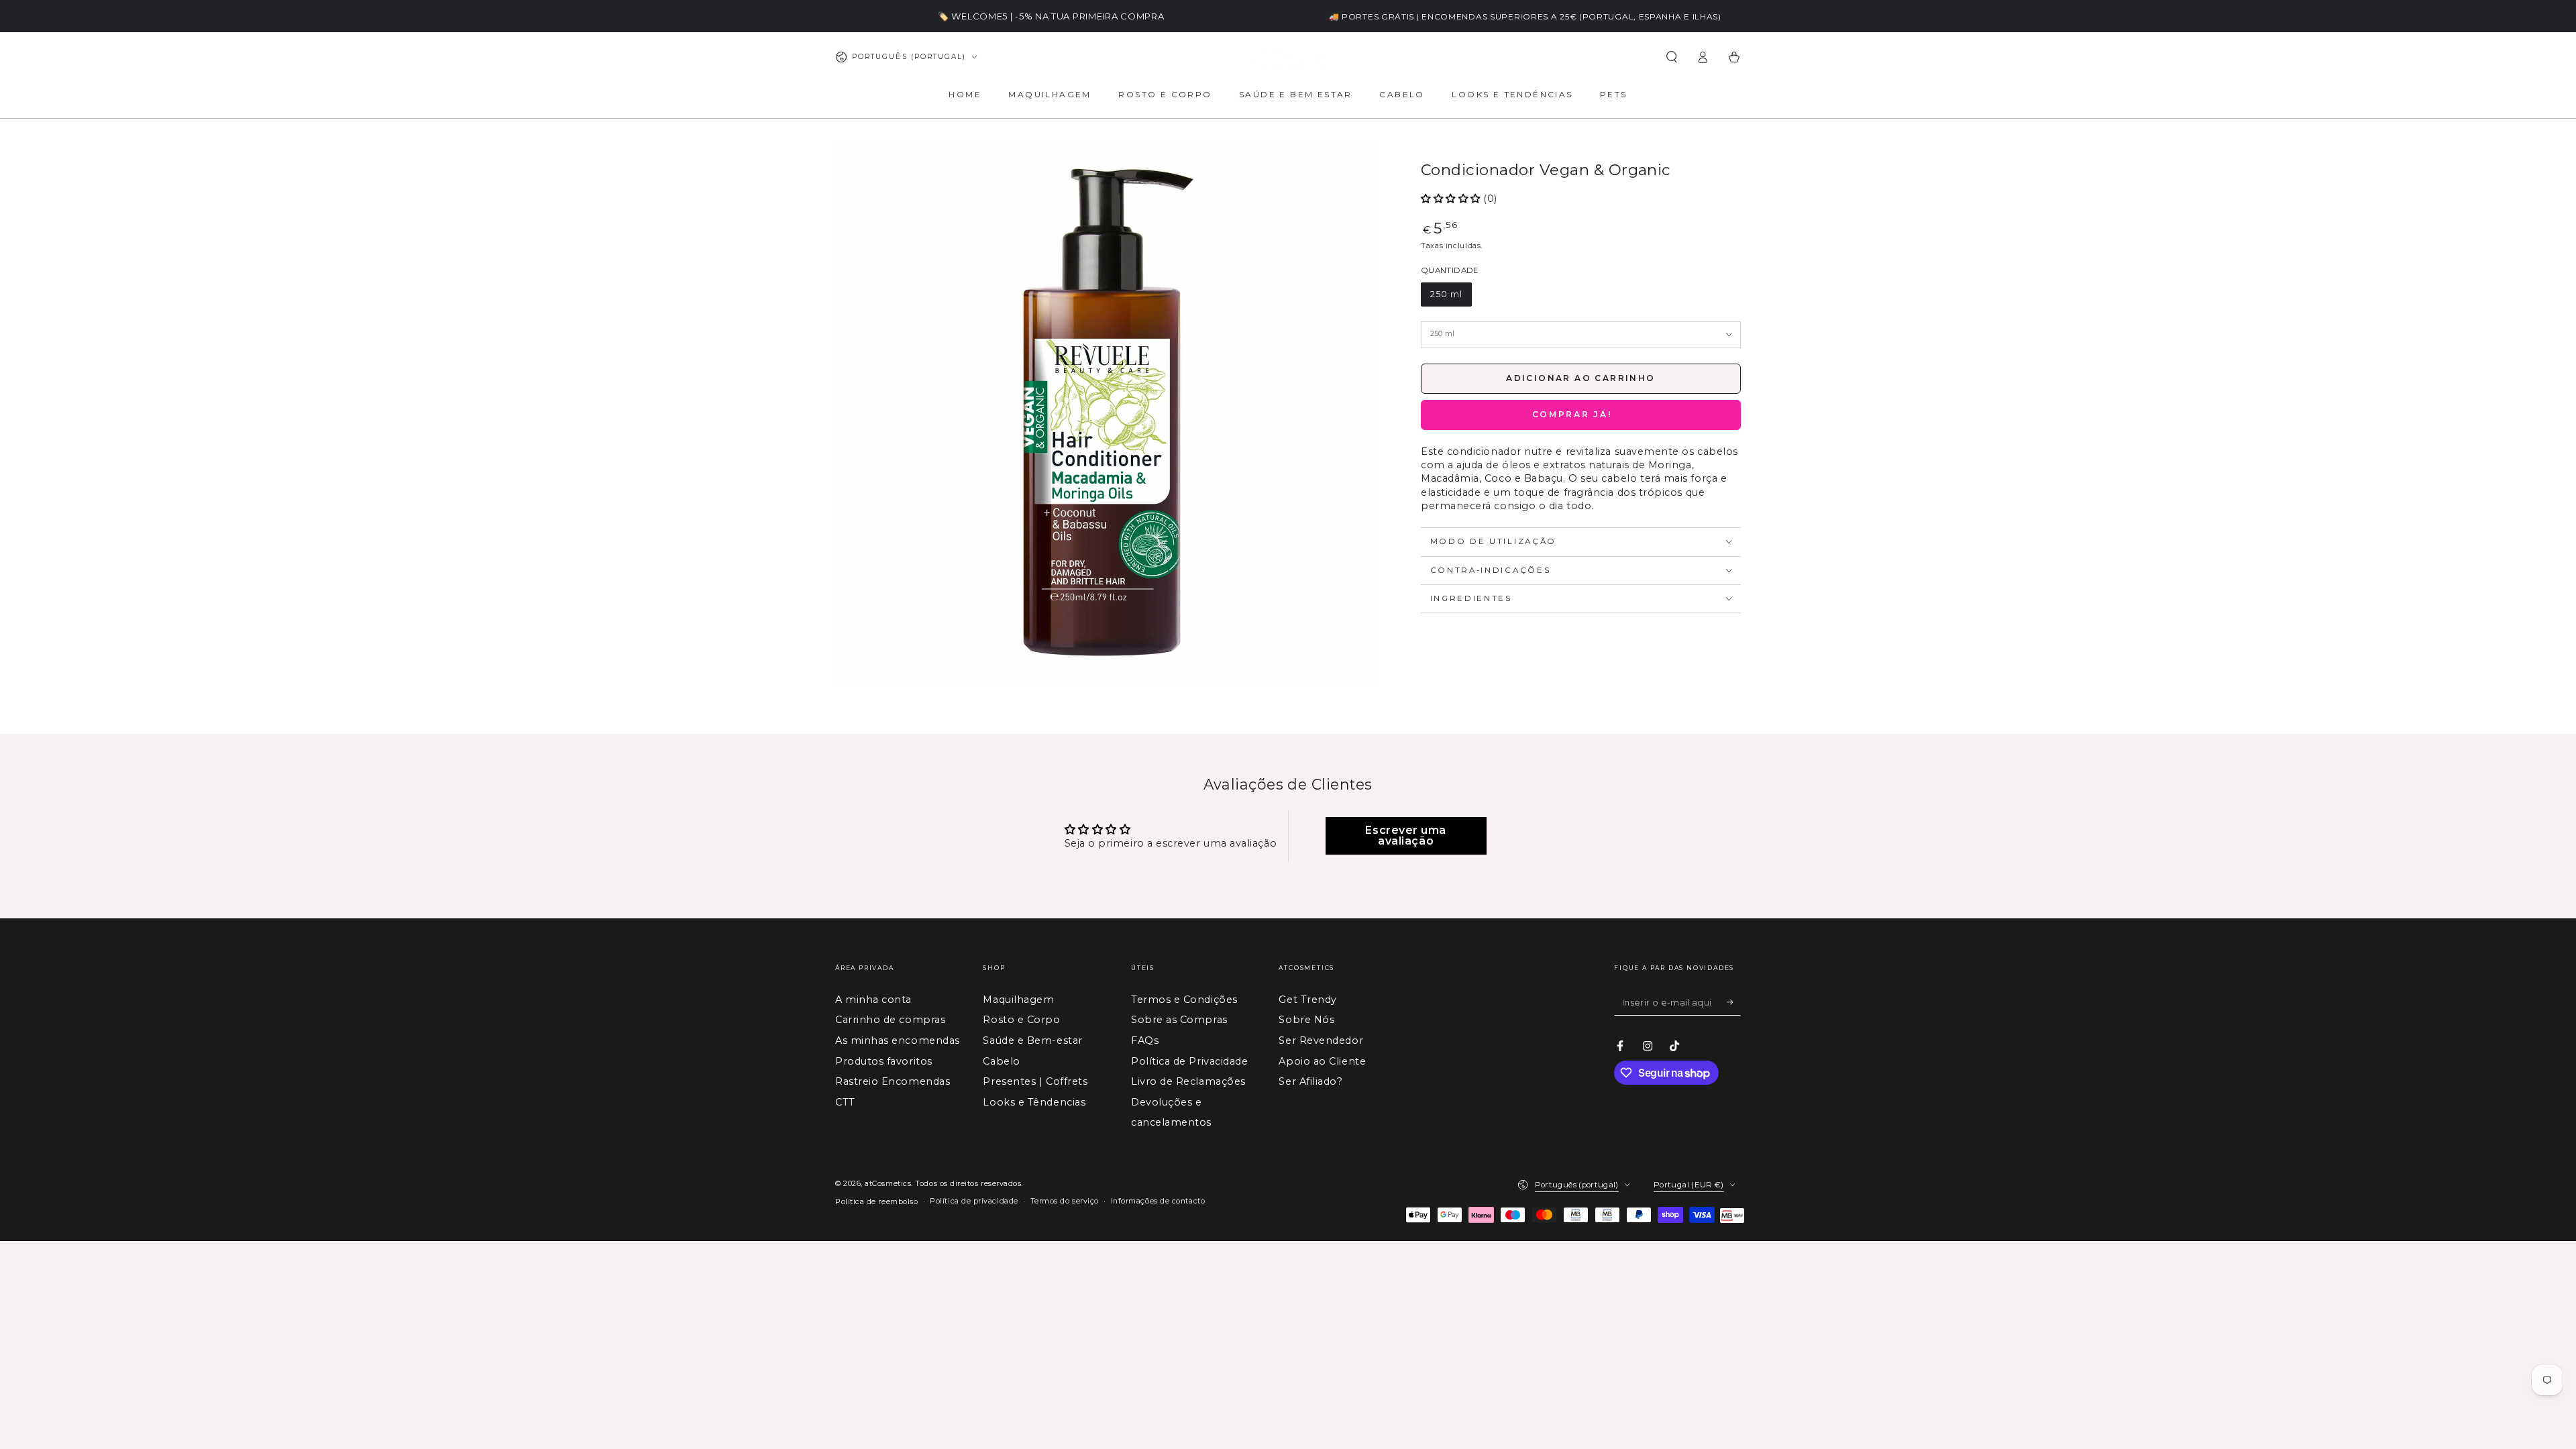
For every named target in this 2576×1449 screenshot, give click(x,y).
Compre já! (1581, 415)
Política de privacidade (974, 1201)
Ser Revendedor (1321, 1040)
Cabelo (1001, 1061)
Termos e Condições (1184, 1000)
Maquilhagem (1018, 1000)
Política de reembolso (876, 1202)
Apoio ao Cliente (1322, 1061)
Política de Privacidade (1189, 1061)
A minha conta (873, 1000)
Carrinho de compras (890, 1020)
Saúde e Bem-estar (1032, 1040)
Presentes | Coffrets (1035, 1081)
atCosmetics (888, 1184)
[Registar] (1734, 1002)
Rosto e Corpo (1021, 1020)
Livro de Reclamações (1188, 1081)
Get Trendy (1307, 1000)
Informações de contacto (1158, 1201)
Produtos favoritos (884, 1061)
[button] (1671, 57)
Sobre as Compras (1179, 1020)
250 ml (1446, 294)
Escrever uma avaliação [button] (1405, 836)
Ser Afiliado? (1310, 1081)
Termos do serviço (1065, 1201)
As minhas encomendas (898, 1040)
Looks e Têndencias (1034, 1102)
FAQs (1145, 1040)
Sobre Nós (1306, 1020)
